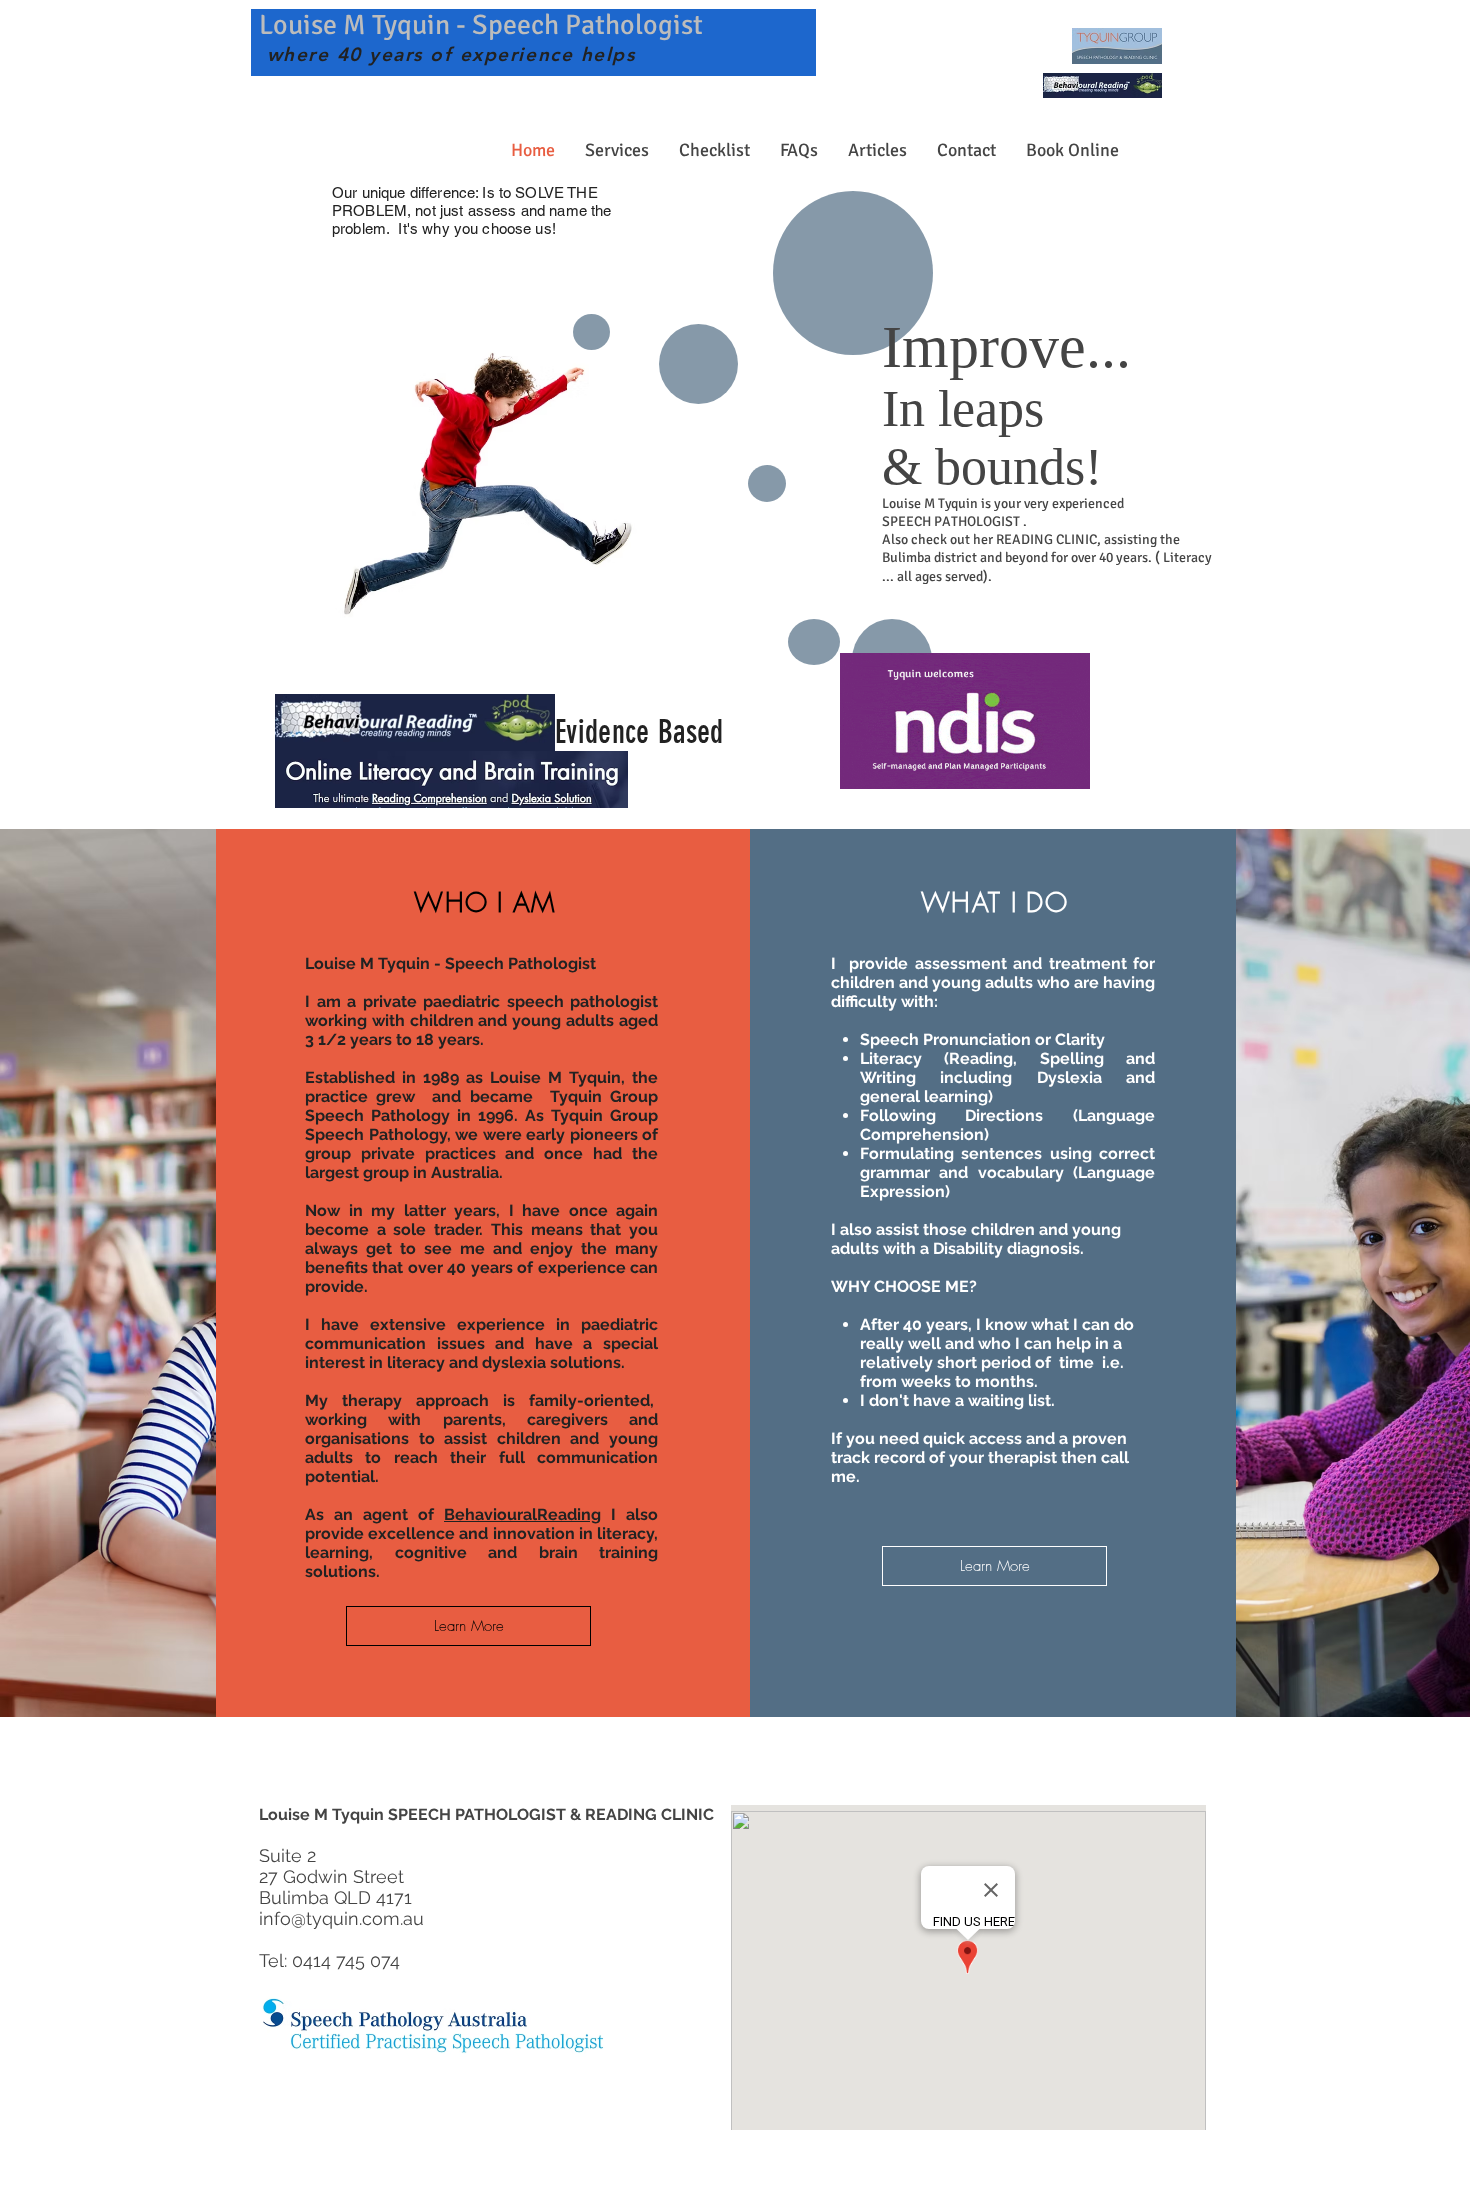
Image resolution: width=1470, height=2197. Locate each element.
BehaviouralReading (522, 1514)
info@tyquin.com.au (341, 1918)
